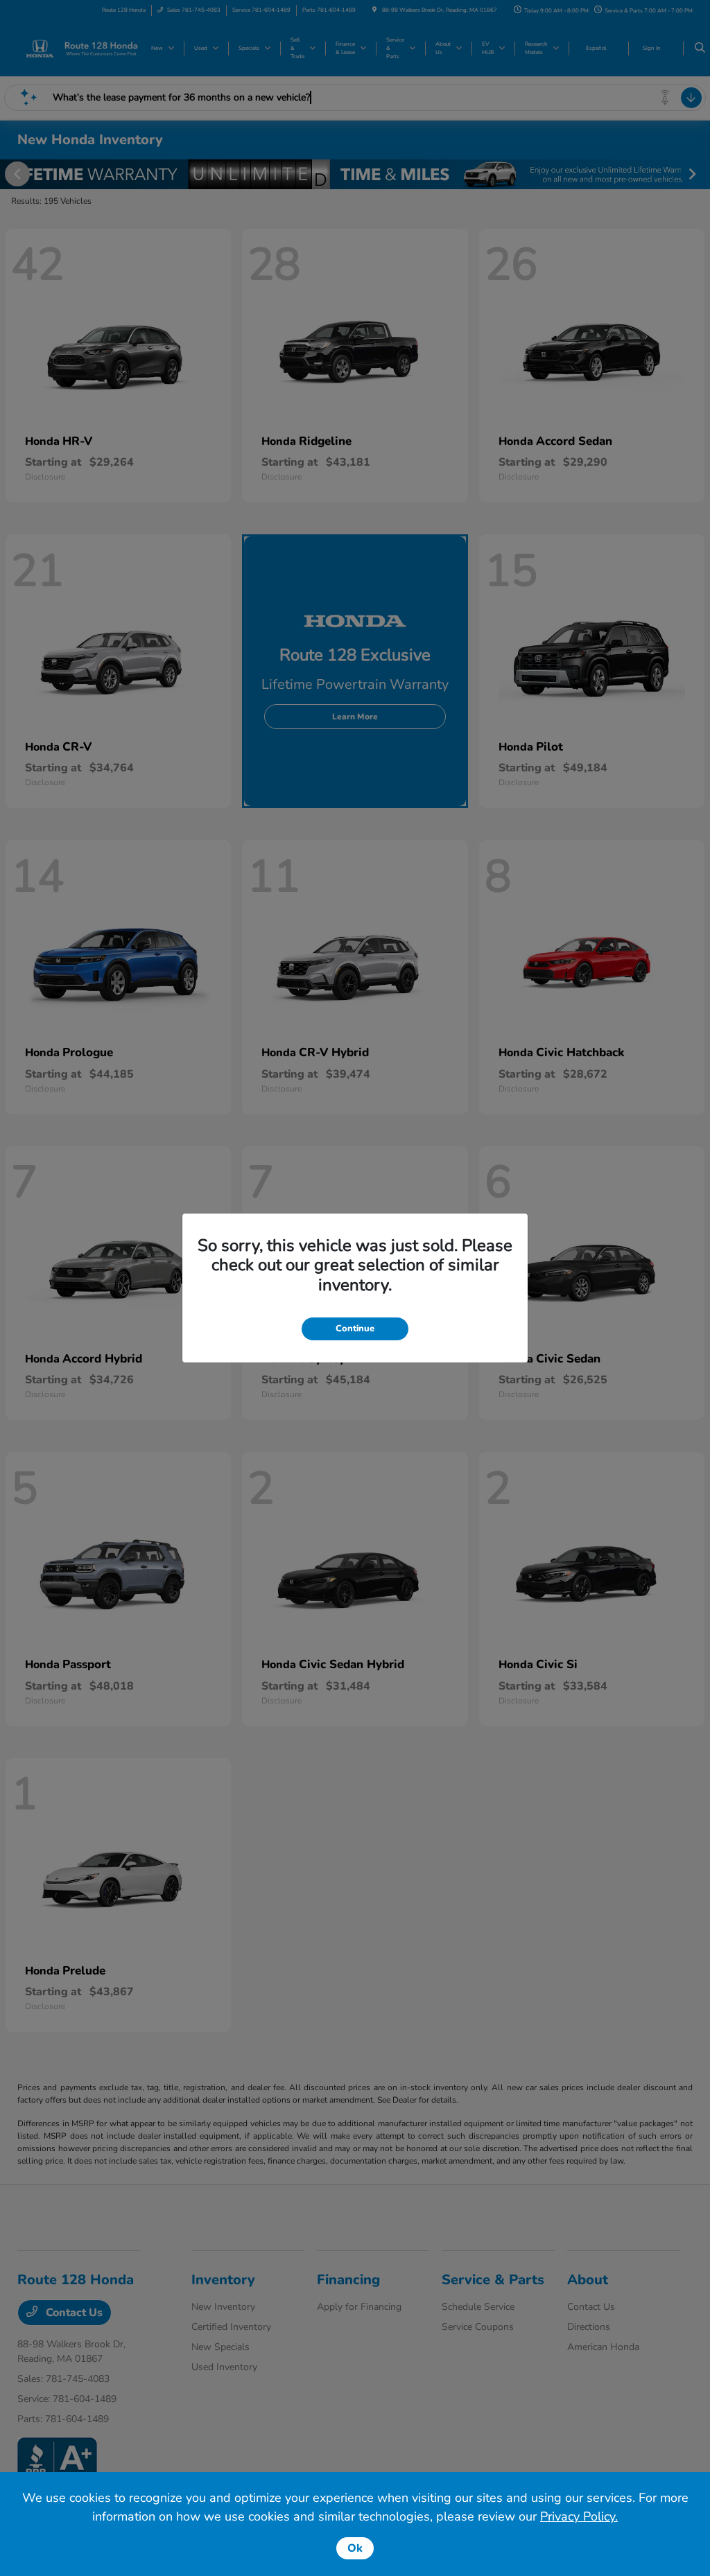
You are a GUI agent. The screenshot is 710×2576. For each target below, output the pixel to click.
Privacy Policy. (579, 2516)
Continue (355, 1329)
